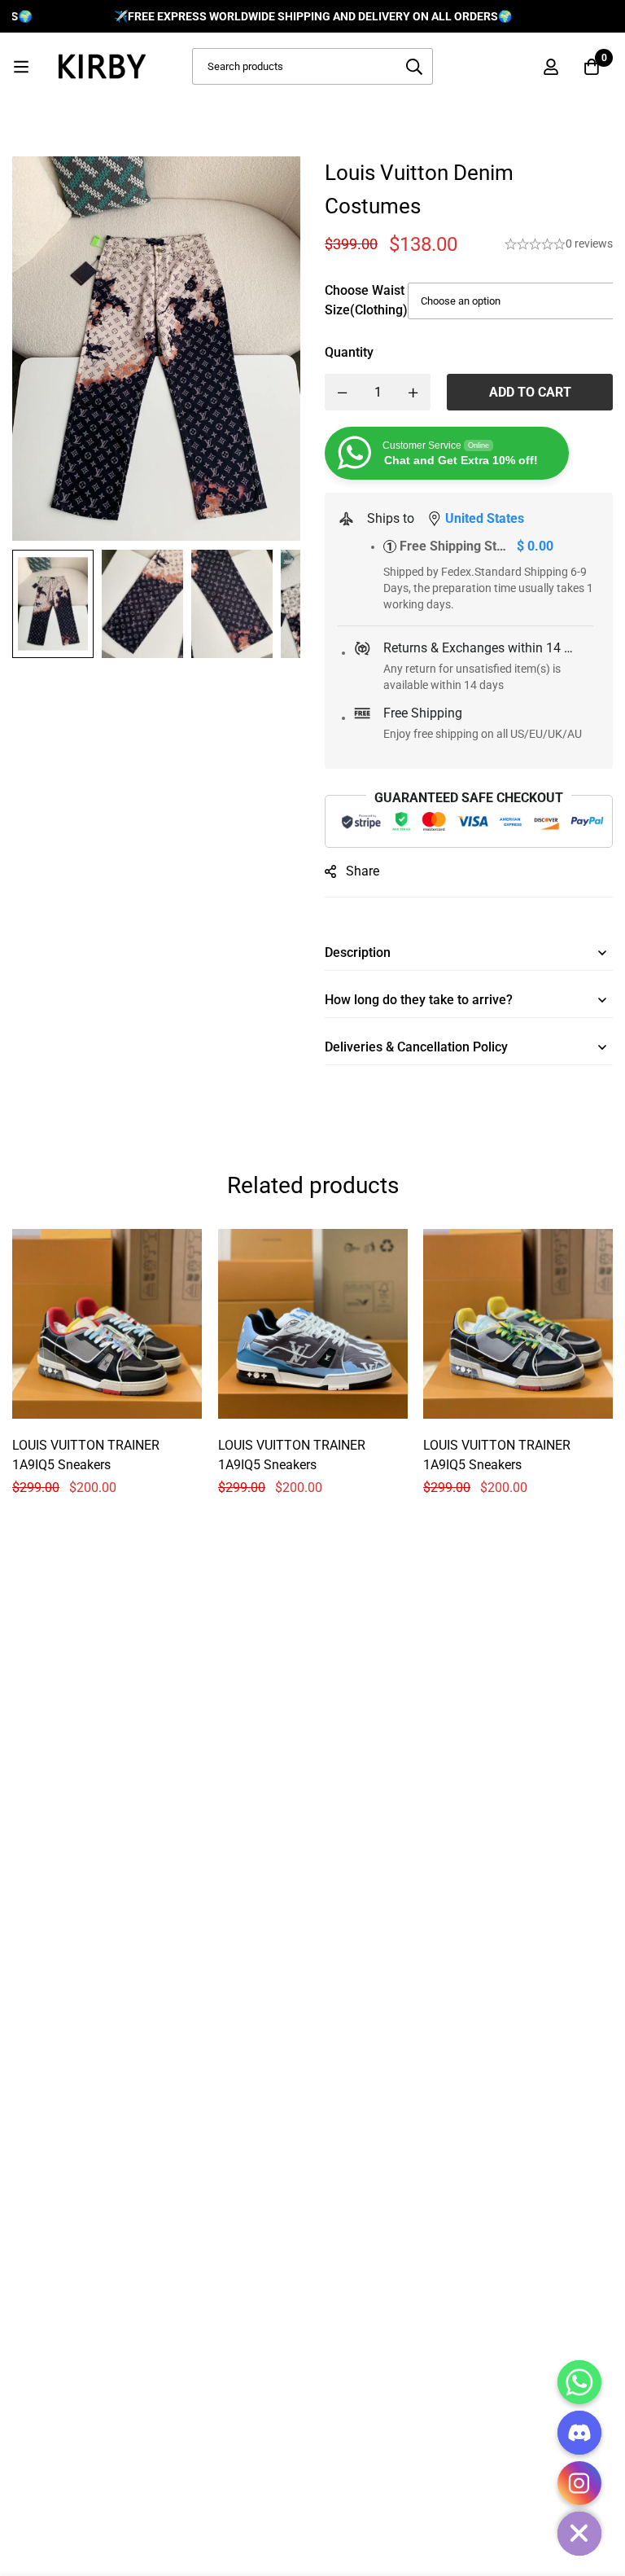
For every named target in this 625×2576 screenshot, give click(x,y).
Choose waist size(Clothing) (366, 300)
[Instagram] (579, 2483)
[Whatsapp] (579, 2382)
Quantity (349, 352)
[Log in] (551, 67)
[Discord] (579, 2433)
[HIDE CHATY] (579, 2534)
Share (363, 871)
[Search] (415, 66)
